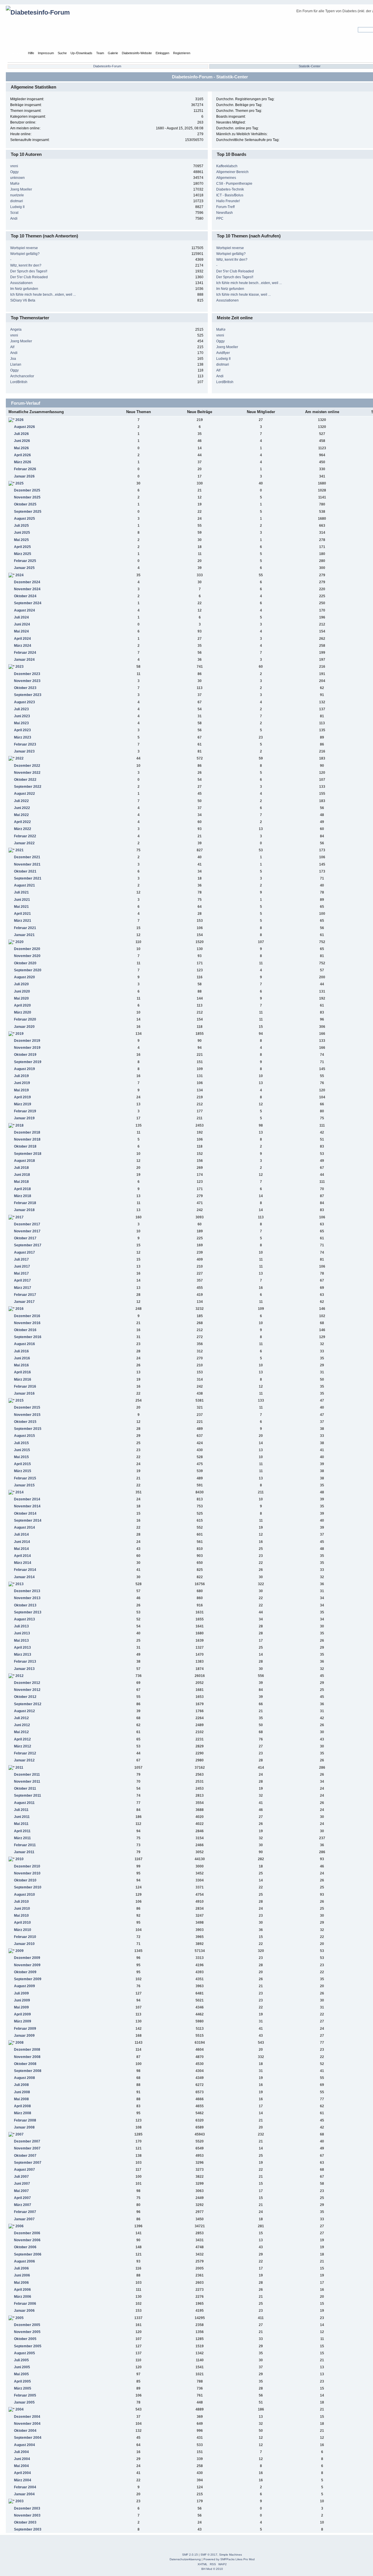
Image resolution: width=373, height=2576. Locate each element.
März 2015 (23, 1471)
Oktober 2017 (25, 1238)
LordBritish (19, 382)
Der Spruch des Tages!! (29, 271)
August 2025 (24, 519)
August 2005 (24, 2353)
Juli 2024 (21, 617)
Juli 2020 (21, 984)
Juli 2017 (21, 1259)
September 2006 (28, 2254)
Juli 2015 (21, 1443)
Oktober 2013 (25, 1605)
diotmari (17, 201)
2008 (20, 2043)
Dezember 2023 (27, 674)
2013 (20, 1584)
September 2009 (28, 1979)
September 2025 (28, 512)
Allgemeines (226, 178)
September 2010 (28, 1887)
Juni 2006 (22, 2275)
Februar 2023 (25, 744)
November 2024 (27, 589)
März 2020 (23, 1012)
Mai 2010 (21, 1916)
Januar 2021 (24, 935)
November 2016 (27, 1323)
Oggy (14, 172)
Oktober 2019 (25, 1055)
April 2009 (22, 2014)
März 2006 (23, 2297)
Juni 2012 (22, 1725)
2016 (20, 1309)
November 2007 (27, 2148)
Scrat (14, 213)
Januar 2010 (24, 1944)
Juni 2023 (22, 716)
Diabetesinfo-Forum (107, 66)
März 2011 (22, 1838)
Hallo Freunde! (228, 201)
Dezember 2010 (27, 1866)
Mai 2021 (21, 907)
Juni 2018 (22, 1175)
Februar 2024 (25, 653)
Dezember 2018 (27, 1132)
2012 (20, 1676)
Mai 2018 (21, 1182)
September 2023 (28, 695)
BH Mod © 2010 (212, 2569)
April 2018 (22, 1189)
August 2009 (24, 1986)
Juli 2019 (21, 1076)
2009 (20, 1951)
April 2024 (22, 639)
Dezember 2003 (27, 2508)
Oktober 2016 (25, 1330)
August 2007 (24, 2170)
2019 (20, 1034)
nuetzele (17, 195)
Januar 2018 (24, 1210)
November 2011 (27, 1782)
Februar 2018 (25, 1203)
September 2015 (28, 1429)
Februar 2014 (25, 1570)
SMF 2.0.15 (190, 2555)
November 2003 (27, 2515)
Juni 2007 (22, 2184)
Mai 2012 (21, 1732)
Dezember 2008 (27, 2050)
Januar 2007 (24, 2219)
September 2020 (28, 970)
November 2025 (27, 497)
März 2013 (23, 1655)
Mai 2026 (21, 448)
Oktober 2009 (25, 1972)
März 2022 (23, 829)
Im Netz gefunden (24, 289)
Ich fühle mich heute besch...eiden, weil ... (43, 295)
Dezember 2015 (27, 1407)
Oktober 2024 (25, 596)
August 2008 (24, 2078)
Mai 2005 (21, 2374)
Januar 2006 (24, 2311)
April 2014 (22, 1556)
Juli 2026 (21, 434)
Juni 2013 (22, 1633)
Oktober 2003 (25, 2522)
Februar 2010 (25, 1937)
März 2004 (23, 2480)
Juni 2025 (22, 533)
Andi (14, 219)
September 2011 (28, 1796)
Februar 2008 (25, 2120)
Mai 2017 (21, 1273)
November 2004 (27, 2424)
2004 (20, 2409)
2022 (20, 758)
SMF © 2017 (209, 2555)
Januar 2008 (24, 2127)
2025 (20, 483)
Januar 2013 (24, 1669)
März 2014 (23, 1563)
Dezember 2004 (27, 2417)
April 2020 (22, 1005)
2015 (20, 1400)
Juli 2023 (21, 709)
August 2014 (24, 1527)
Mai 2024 (21, 631)
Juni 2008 (22, 2092)
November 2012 (27, 1690)
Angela (16, 330)
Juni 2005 (22, 2367)
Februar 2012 (25, 1753)
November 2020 (27, 956)
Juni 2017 (22, 1266)
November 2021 (27, 864)
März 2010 (23, 1930)
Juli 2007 (21, 2177)
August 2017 (24, 1252)
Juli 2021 (21, 892)
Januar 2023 (24, 751)
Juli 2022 (21, 801)
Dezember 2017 (27, 1224)
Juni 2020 (22, 991)
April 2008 (22, 2106)
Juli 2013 (21, 1626)
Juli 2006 (21, 2268)
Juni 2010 (22, 1909)
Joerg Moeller (21, 189)
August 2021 (24, 885)
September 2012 (28, 1704)
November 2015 (27, 1415)
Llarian (16, 364)
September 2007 (28, 2163)
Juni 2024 (22, 624)
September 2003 (28, 2529)
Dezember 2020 (27, 949)
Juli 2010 (21, 1902)
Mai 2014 (21, 1549)
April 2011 (22, 1831)
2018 (20, 1125)
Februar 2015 (25, 1478)
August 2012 (24, 1711)
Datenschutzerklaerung (185, 2559)
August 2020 (24, 977)
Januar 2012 (24, 1760)
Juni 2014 (22, 1542)
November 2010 (27, 1873)
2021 (20, 850)
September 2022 (28, 787)
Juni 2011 (22, 1817)
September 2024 (28, 603)
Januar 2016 (24, 1393)
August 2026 (24, 427)
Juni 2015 (22, 1450)
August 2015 (24, 1436)
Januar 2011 (24, 1852)
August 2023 (24, 702)
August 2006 (24, 2261)
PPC (220, 219)
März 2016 (23, 1379)
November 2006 (27, 2240)
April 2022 (22, 822)
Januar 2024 (24, 660)
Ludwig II (17, 207)
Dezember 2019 (27, 1041)
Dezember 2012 (27, 1683)
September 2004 (28, 2438)
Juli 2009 (21, 1993)
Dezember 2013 (27, 1591)
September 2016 (28, 1337)
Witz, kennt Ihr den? (26, 265)
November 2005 (27, 2332)
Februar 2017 (25, 1295)
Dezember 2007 (27, 2141)
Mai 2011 (21, 1824)
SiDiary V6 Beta (23, 300)
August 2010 (24, 1895)
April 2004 (22, 2473)
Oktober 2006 (25, 2247)
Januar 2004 (24, 2494)
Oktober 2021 (25, 871)
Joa (13, 359)
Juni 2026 (22, 441)
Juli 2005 (21, 2360)
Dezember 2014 (27, 1499)
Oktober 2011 (25, 1789)
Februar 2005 (25, 2395)
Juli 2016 (21, 1351)
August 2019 (24, 1069)
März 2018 (23, 1196)
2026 (20, 420)
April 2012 (22, 1739)
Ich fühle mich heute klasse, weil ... (243, 295)
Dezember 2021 (27, 857)
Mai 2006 (21, 2283)
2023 (20, 667)
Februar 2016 (25, 1386)
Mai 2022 (21, 815)
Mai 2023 (21, 723)
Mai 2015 (21, 1457)
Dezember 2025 (27, 490)
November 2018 (27, 1139)
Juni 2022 (22, 808)
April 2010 (22, 1923)
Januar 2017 (24, 1302)
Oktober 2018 (25, 1146)
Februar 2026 (25, 469)
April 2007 (22, 2198)
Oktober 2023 (25, 688)
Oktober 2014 (25, 1513)
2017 (20, 1217)
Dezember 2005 (27, 2325)
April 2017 (22, 1280)
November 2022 (27, 773)
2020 (20, 942)
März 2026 (23, 462)
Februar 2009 (25, 2029)
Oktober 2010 (25, 1880)
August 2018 (24, 1161)
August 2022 (24, 794)
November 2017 (27, 1231)
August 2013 (24, 1619)
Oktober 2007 (25, 2156)
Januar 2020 (24, 1027)
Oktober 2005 (25, 2339)
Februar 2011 (25, 1845)
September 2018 (28, 1154)
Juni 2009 (22, 2000)
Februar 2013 (25, 1661)
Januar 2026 (24, 476)
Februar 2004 (25, 2487)
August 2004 (24, 2445)
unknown (17, 178)
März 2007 (23, 2205)
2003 (20, 2501)
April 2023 (22, 730)
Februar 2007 (25, 2212)
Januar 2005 (24, 2402)
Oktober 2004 (25, 2431)
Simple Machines (231, 2555)
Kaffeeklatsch (227, 166)
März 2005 (23, 2388)
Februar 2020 (25, 1019)
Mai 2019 (21, 1090)
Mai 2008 (21, 2099)
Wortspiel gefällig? (25, 254)
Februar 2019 (25, 1111)
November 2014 (27, 1506)
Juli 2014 (21, 1534)
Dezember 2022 (27, 766)
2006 (20, 2226)
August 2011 (24, 1803)
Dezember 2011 (27, 1775)
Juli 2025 (21, 526)
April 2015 (22, 1464)
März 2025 (23, 554)
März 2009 (23, 2021)
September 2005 (28, 2346)
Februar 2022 (25, 836)
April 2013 (22, 1648)
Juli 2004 (21, 2452)
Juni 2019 (22, 1083)
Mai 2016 (21, 1365)
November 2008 (27, 2057)
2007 (20, 2134)
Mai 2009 (21, 2007)
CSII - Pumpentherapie (234, 184)
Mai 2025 (21, 540)
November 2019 (27, 1048)
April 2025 (22, 547)
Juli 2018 (21, 1168)
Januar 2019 (24, 1118)
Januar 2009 (24, 2036)
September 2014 (28, 1520)
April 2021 (22, 914)
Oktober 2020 (25, 963)
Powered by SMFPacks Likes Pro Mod (229, 2559)
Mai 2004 (21, 2466)
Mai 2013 (21, 1641)
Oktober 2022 (25, 780)
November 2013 (27, 1598)
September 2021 (28, 878)
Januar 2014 (24, 1577)
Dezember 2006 (27, 2233)
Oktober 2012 (25, 1697)
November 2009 (27, 1965)
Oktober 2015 (25, 1422)
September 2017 (28, 1245)
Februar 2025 (25, 561)
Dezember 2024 (27, 582)
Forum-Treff (225, 207)
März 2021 (23, 921)
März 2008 (23, 2113)
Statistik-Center (310, 66)
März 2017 (23, 1288)
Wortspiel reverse (24, 248)
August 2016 (24, 1344)
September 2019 (28, 1062)
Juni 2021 (22, 900)
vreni (14, 166)
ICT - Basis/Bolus (230, 195)
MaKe (15, 184)
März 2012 (23, 1746)
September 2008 (28, 2071)
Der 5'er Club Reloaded (29, 277)
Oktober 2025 (25, 504)
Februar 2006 (25, 2304)
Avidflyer (223, 353)
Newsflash (225, 213)
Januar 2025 (24, 568)
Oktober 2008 (25, 2064)
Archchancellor (22, 376)
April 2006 (22, 2290)
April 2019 (22, 1097)
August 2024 (24, 610)
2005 (20, 2318)
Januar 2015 (24, 1485)
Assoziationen (21, 283)
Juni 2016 (22, 1358)
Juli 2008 (21, 2085)
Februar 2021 (25, 928)
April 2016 (22, 1372)
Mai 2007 (21, 2191)
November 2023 (27, 681)
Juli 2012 (21, 1718)
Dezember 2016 (27, 1316)
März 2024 (23, 646)
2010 (20, 1859)
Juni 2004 (22, 2459)
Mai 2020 (21, 998)
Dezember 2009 (27, 1958)
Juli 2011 (21, 1810)
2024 (20, 575)
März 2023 (23, 737)
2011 (19, 1768)
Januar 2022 (24, 843)
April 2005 (22, 2381)
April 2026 (22, 455)
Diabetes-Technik (230, 189)
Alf (12, 347)
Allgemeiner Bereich (232, 172)
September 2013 (28, 1612)
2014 (20, 1492)
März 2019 (23, 1104)
